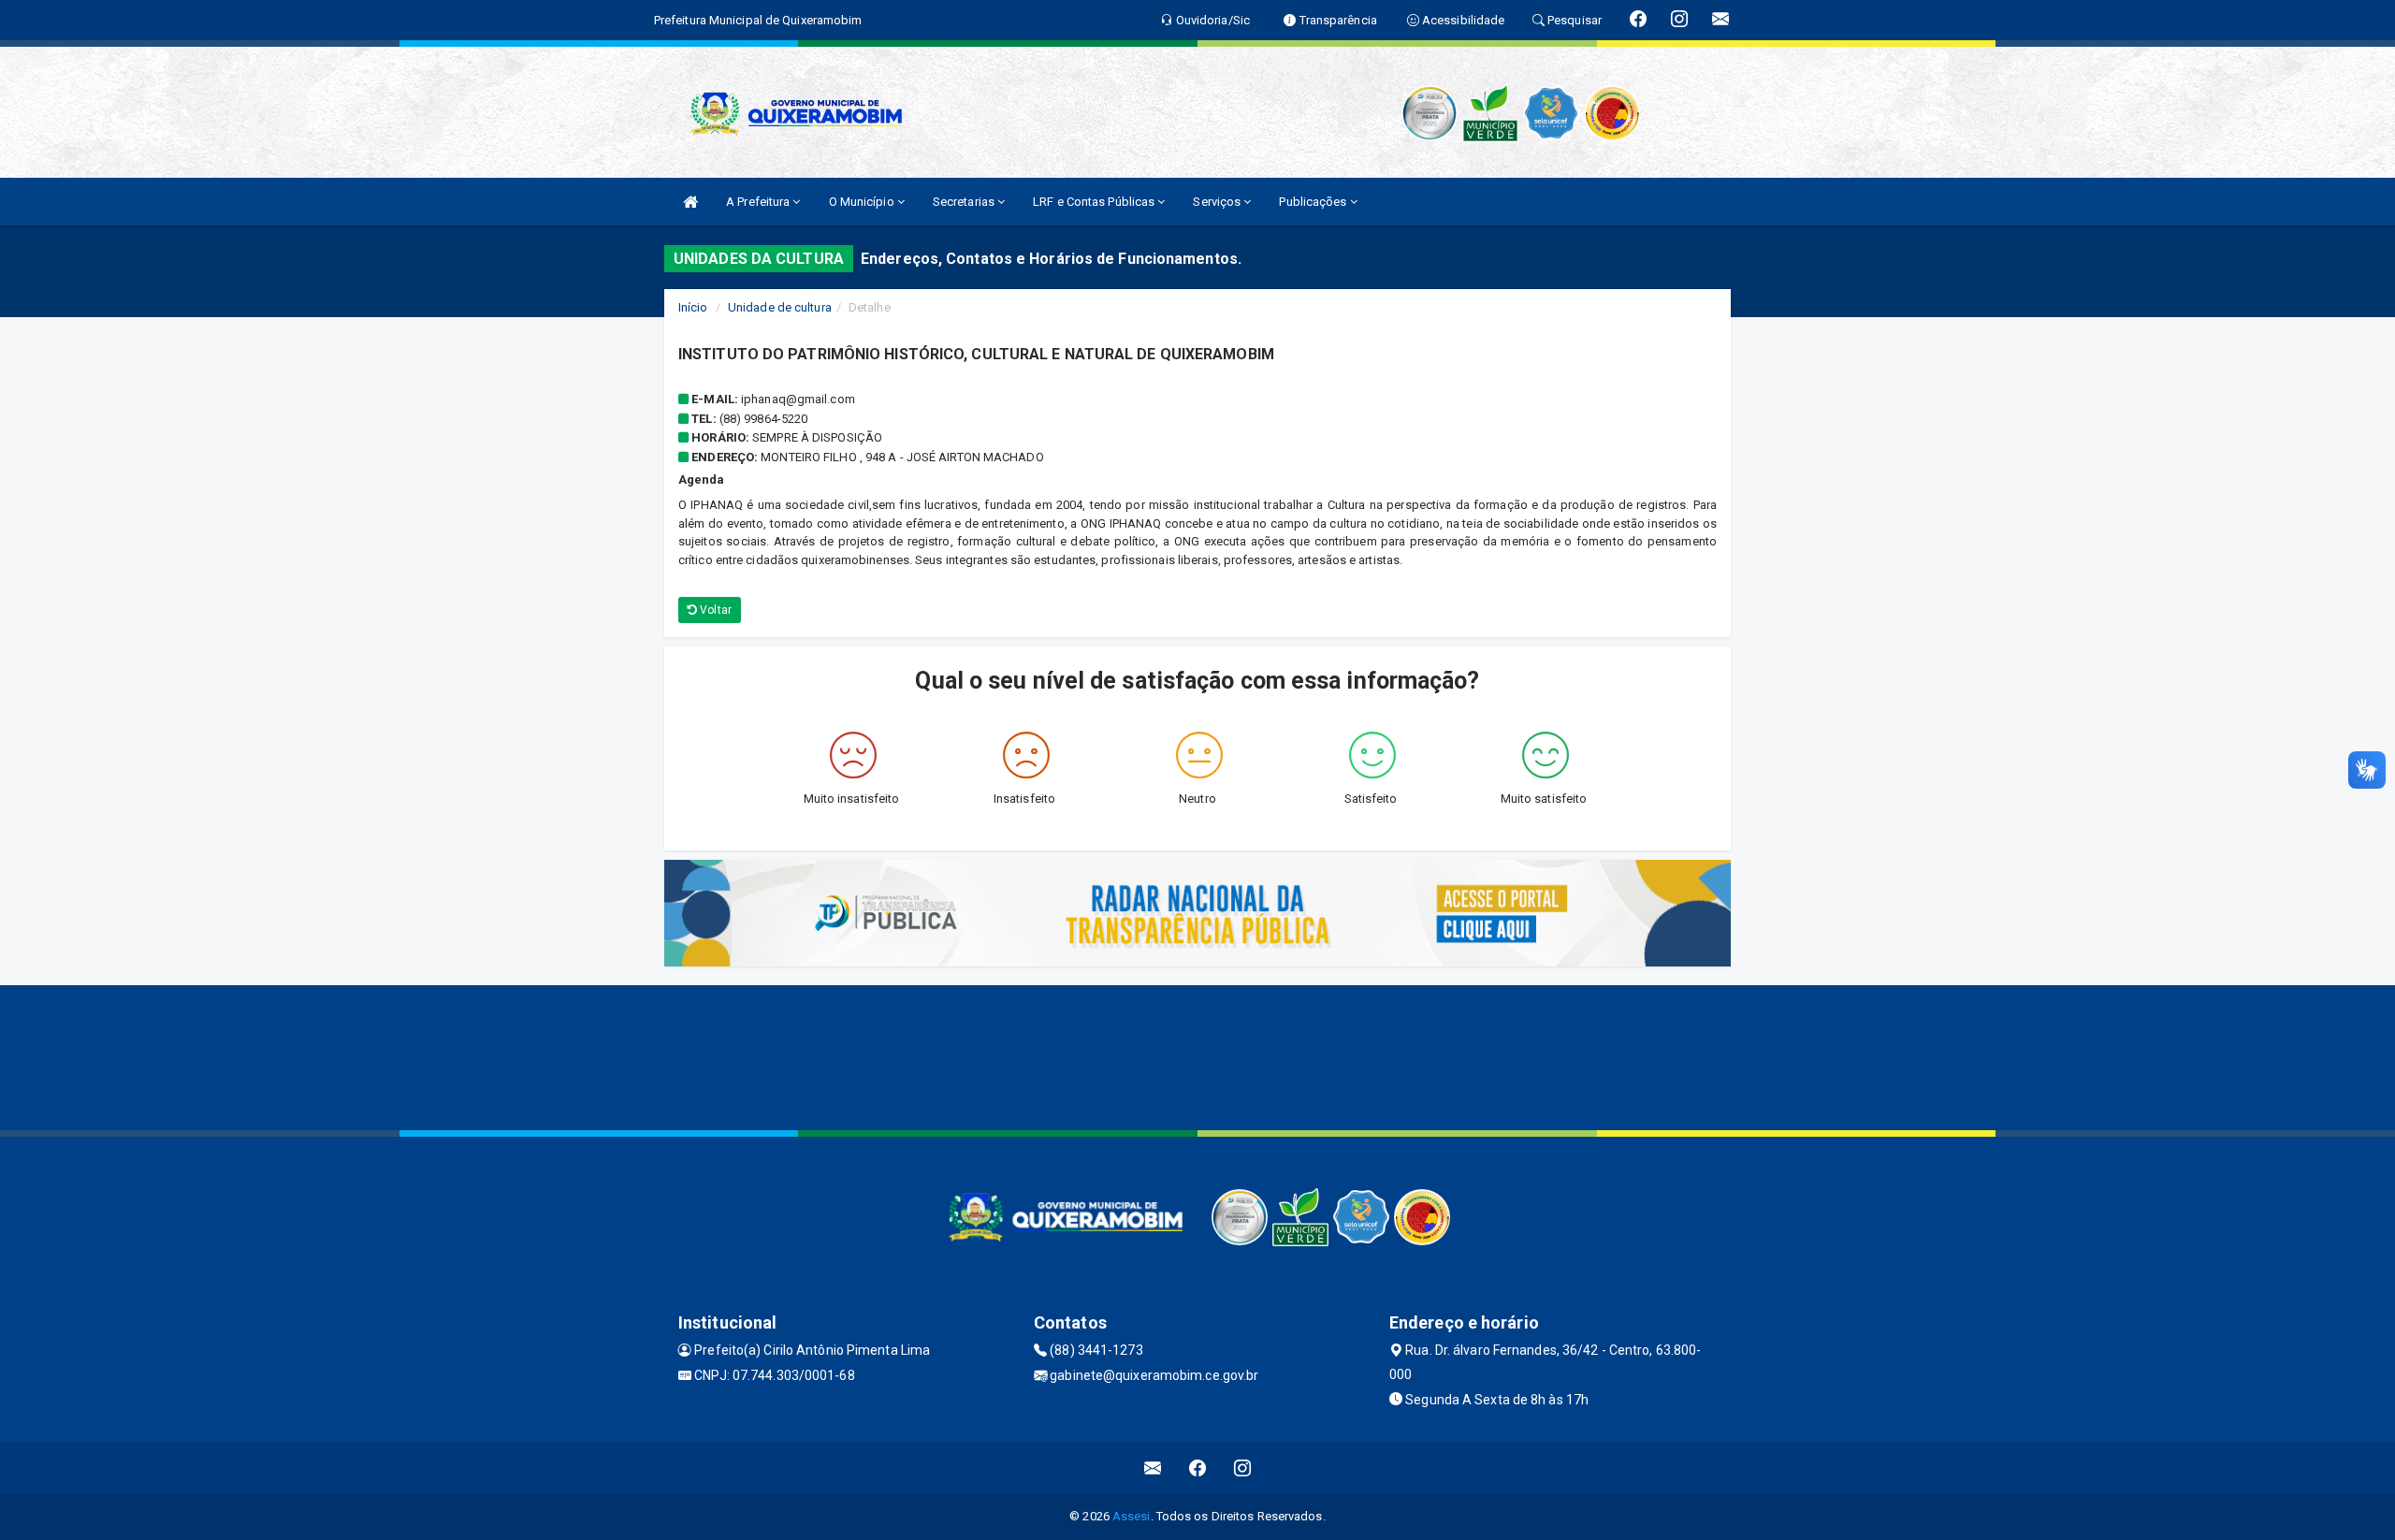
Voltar (714, 610)
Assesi (1132, 1516)
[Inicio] (690, 202)
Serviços (1218, 202)
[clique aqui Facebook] (1198, 1467)
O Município (863, 202)
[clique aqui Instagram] (1243, 1467)
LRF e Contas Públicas (1095, 202)
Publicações (1314, 202)
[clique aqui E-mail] (1153, 1467)
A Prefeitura (759, 202)
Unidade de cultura (780, 307)
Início (693, 307)
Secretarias (965, 202)
